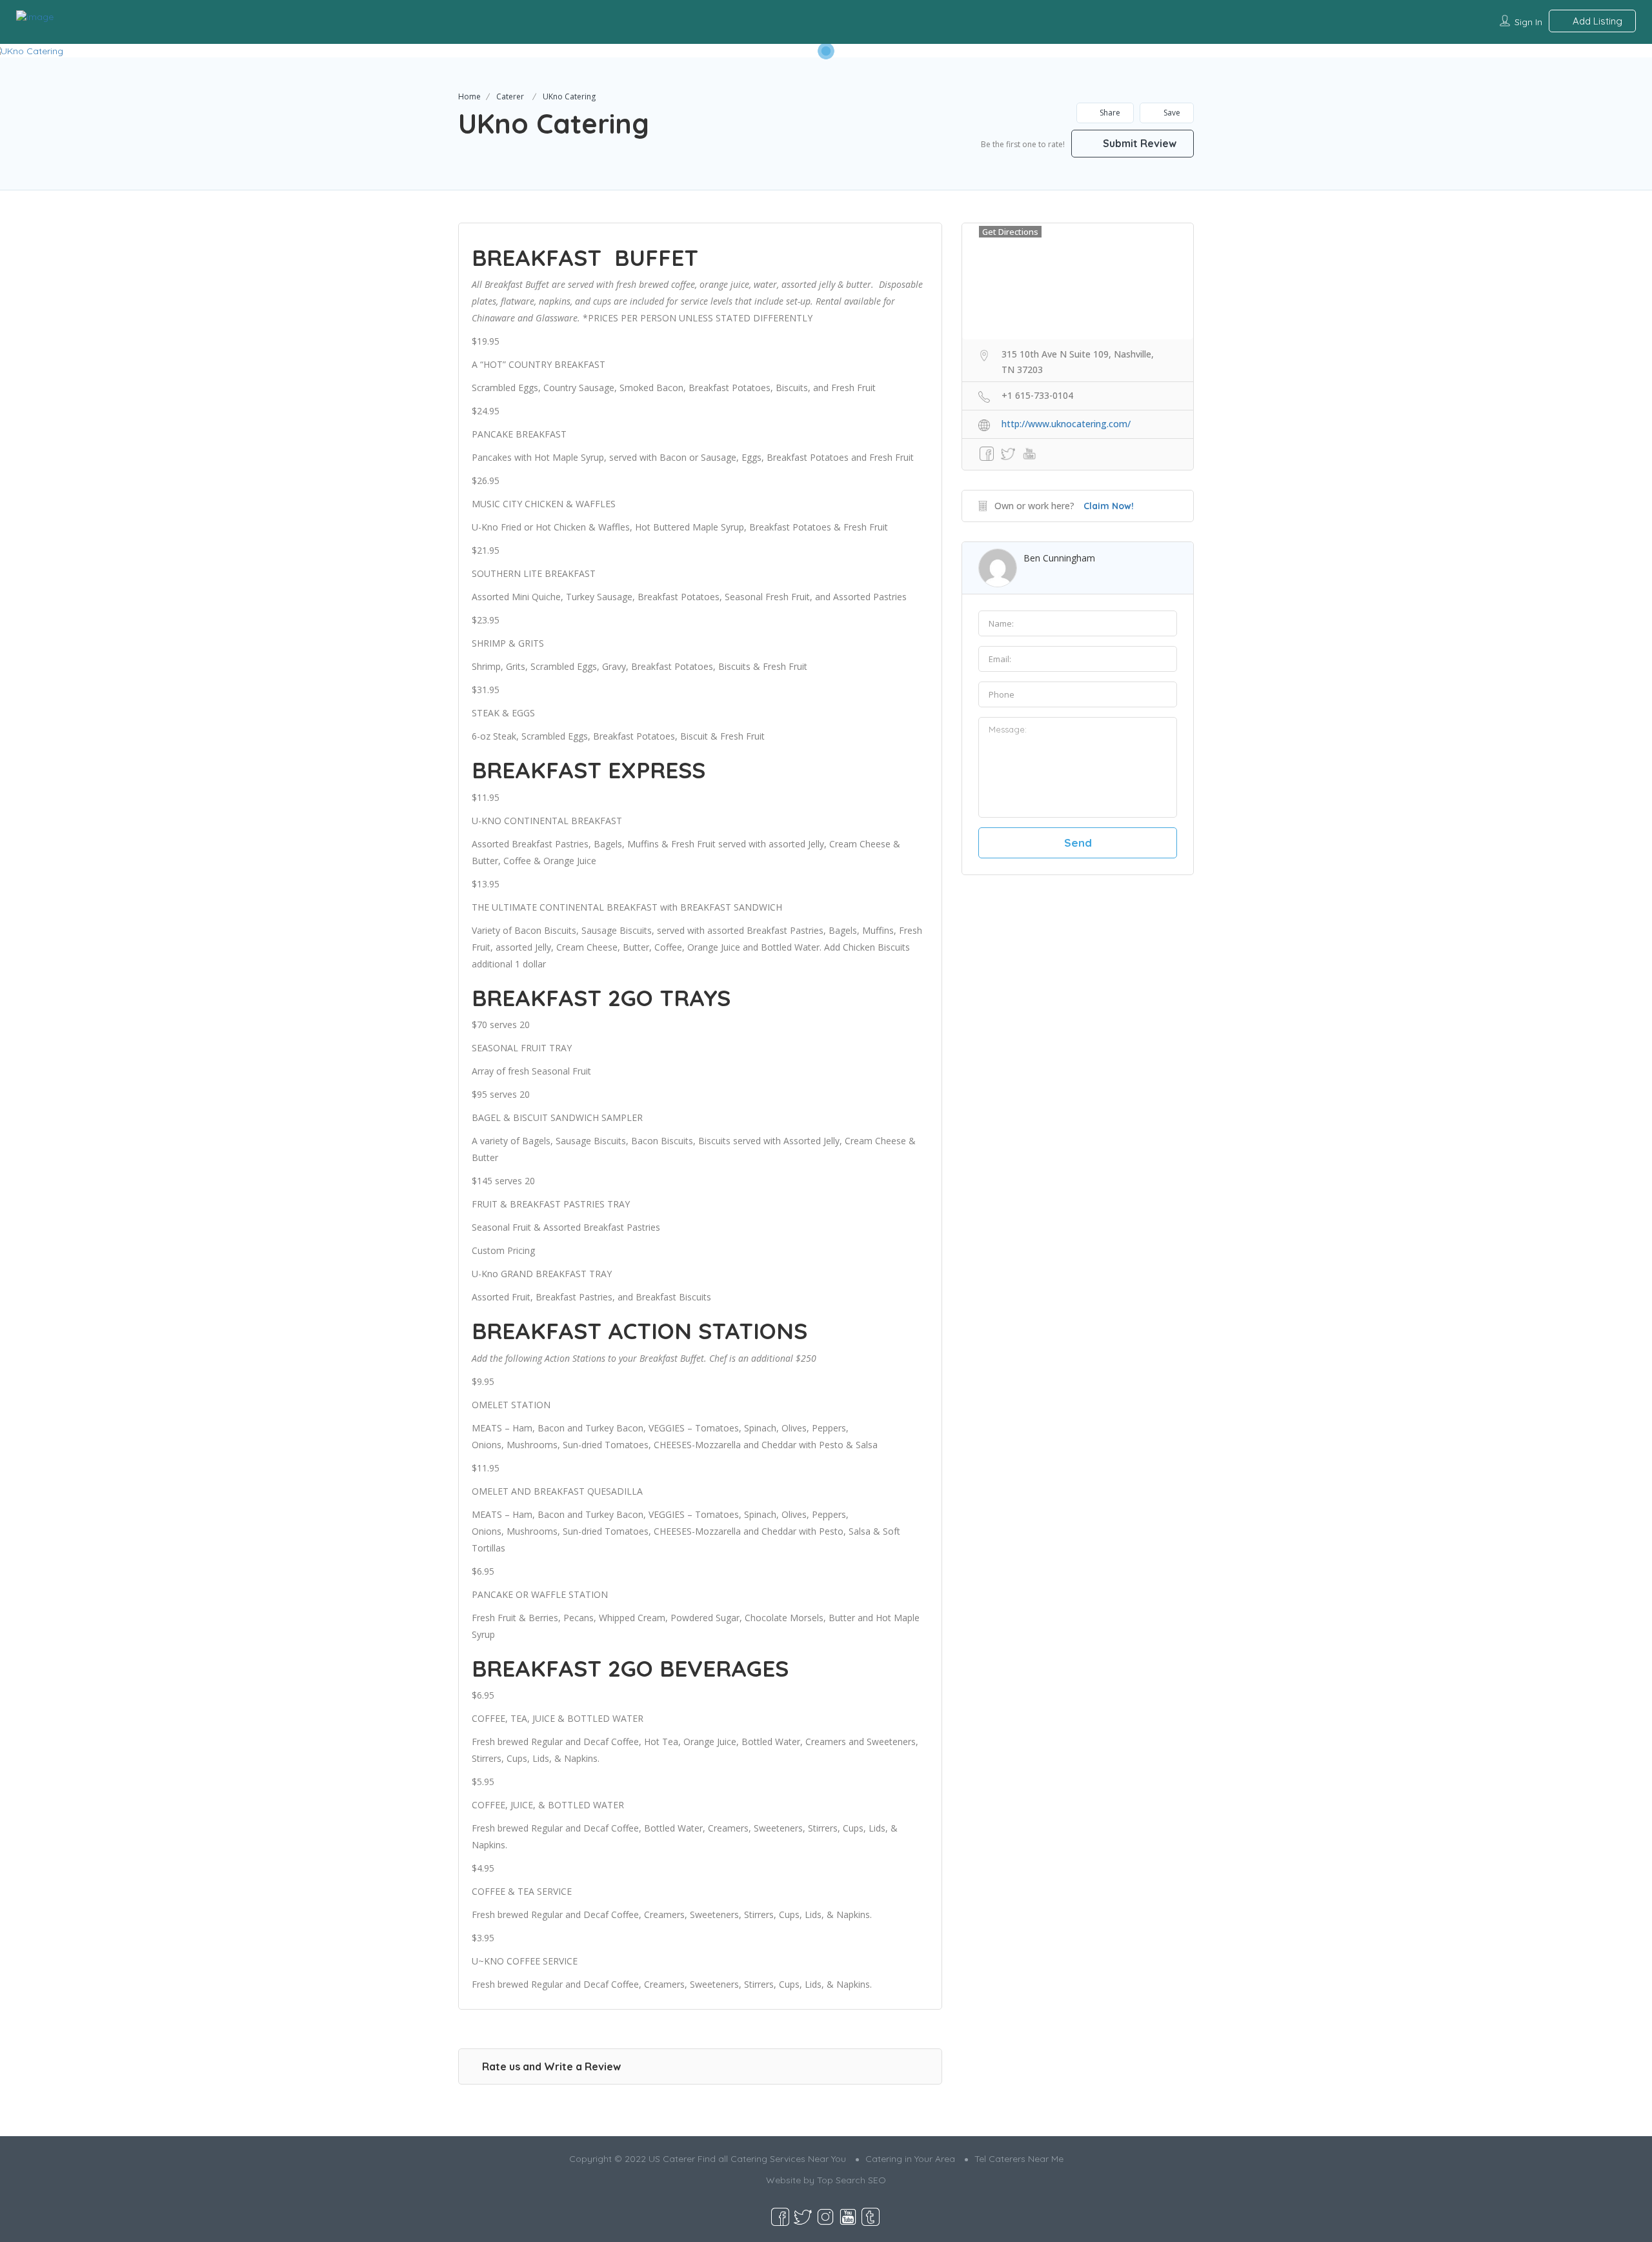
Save (1171, 113)
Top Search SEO (851, 2180)
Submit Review (1138, 143)
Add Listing (1596, 21)
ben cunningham (1059, 558)
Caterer (510, 96)
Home (469, 96)
